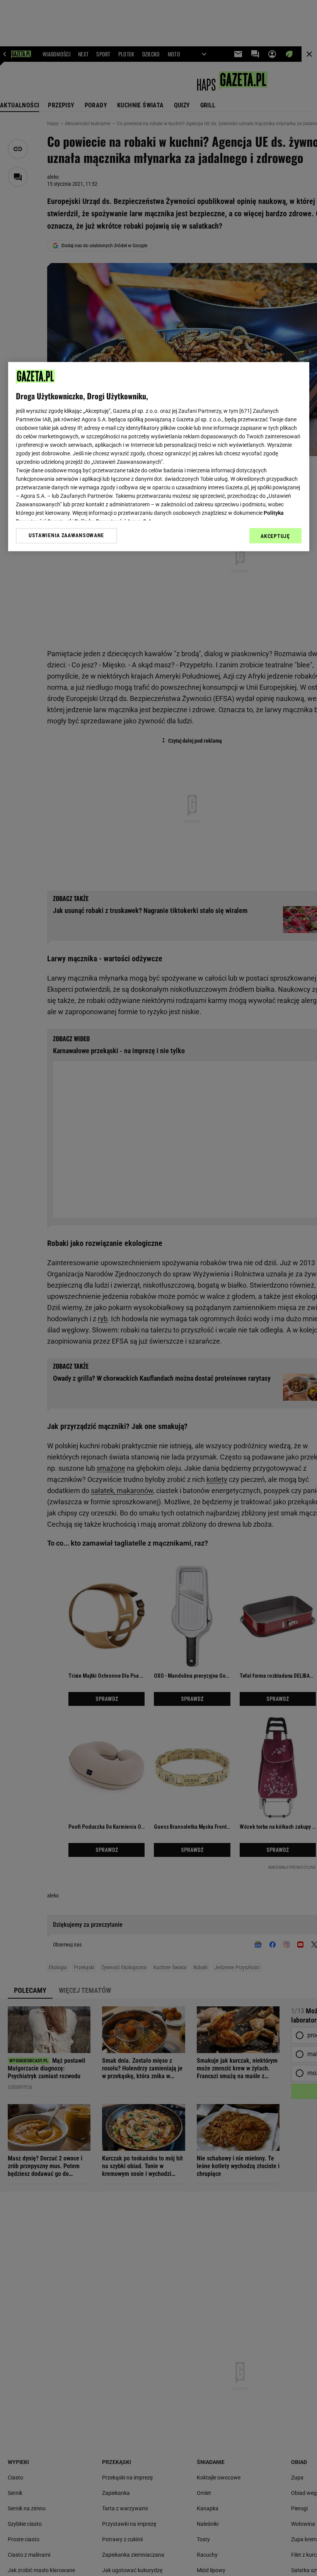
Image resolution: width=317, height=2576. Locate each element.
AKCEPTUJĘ (275, 536)
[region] (159, 456)
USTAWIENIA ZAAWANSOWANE (66, 536)
